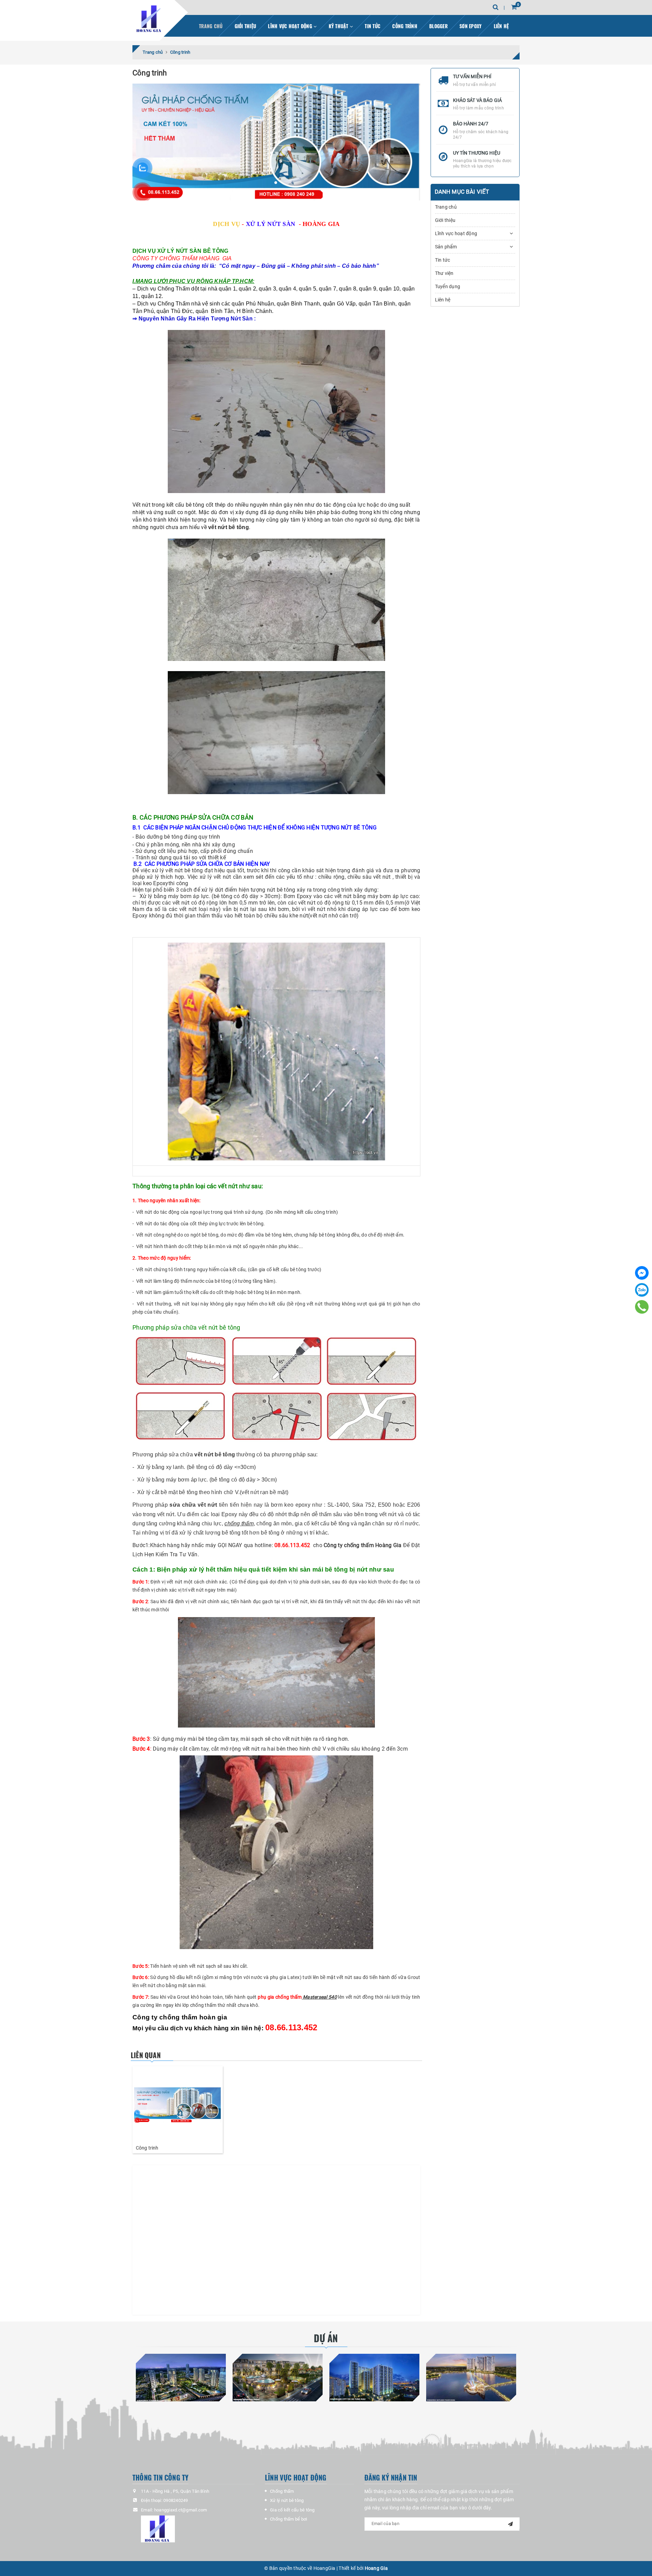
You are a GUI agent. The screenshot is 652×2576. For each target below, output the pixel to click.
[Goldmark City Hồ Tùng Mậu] (374, 2378)
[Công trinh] (178, 2105)
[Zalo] (642, 1290)
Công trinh (147, 2148)
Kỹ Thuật (339, 26)
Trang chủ (211, 26)
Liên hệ (501, 26)
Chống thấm (282, 2491)
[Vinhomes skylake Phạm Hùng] (471, 2378)
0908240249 (176, 2500)
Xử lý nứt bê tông (287, 2500)
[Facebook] (642, 1273)
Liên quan (146, 2055)
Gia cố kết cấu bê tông (292, 2510)
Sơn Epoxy (470, 26)
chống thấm (239, 1523)
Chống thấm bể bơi (288, 2519)
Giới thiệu (246, 26)
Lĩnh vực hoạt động (291, 26)
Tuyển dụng (448, 286)
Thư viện (444, 273)
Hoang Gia (376, 2568)
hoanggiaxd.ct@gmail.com (181, 2510)
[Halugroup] (198, 2529)
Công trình (405, 26)
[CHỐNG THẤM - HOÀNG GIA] (150, 19)
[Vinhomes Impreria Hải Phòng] (278, 2378)
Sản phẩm (446, 247)
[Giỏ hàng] (514, 7)
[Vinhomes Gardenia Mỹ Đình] (181, 2378)
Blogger (438, 26)
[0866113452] (642, 1307)
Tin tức (373, 26)
